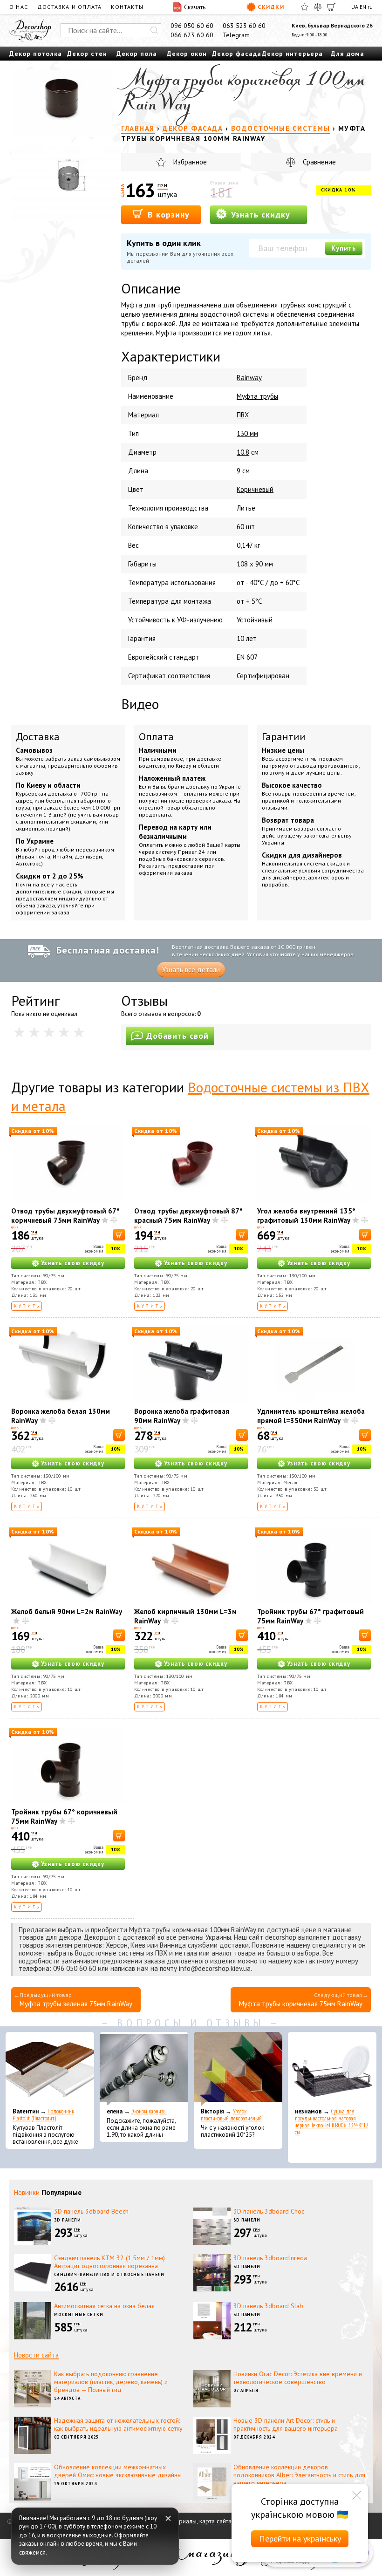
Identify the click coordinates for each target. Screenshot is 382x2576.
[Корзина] (331, 7)
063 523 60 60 (244, 26)
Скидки (271, 7)
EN (363, 7)
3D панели (68, 2220)
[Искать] (154, 30)
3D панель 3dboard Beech (91, 2211)
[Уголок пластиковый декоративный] (238, 2069)
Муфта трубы (257, 396)
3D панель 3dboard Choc (269, 2211)
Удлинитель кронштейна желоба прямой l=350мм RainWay (311, 1416)
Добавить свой (177, 1036)
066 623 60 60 (192, 35)
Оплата (156, 736)
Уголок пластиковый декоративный (231, 2115)
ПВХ (243, 415)
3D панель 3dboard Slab (268, 2306)
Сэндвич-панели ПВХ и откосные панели (109, 2274)
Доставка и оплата (69, 7)
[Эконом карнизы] (144, 2069)
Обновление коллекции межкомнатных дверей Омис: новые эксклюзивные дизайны (118, 2471)
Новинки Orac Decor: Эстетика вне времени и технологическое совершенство (298, 2378)
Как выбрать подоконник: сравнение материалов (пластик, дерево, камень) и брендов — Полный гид (111, 2382)
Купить (344, 248)
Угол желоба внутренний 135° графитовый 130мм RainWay (306, 1216)
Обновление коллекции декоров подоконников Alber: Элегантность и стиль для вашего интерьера (299, 2475)
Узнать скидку (259, 215)
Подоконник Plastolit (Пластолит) (43, 2115)
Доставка (38, 736)
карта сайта (215, 2521)
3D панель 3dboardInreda (270, 2258)
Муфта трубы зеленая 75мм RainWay (76, 2004)
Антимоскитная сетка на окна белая (104, 2306)
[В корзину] (119, 1235)
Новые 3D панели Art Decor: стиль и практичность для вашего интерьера (286, 2424)
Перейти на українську (300, 2539)
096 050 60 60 (192, 26)
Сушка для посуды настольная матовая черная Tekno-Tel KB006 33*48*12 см (332, 2122)
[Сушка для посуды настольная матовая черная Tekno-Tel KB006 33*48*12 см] (332, 2069)
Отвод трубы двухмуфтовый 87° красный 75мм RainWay (188, 1216)
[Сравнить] (318, 7)
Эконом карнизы (149, 2111)
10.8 (243, 452)
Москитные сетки (79, 2314)
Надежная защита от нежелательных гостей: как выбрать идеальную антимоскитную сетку (118, 2424)
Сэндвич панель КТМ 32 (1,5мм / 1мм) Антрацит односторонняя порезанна (109, 2262)
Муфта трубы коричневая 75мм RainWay (301, 2004)
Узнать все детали (191, 970)
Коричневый (255, 489)
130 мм (247, 433)
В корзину (167, 215)
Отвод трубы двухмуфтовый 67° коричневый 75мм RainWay (65, 1216)
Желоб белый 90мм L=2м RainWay (67, 1612)
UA (355, 7)
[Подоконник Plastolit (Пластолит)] (50, 2069)
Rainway (249, 378)
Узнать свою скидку (73, 1263)
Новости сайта (36, 2355)
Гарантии (284, 736)
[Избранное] (304, 7)
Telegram (236, 35)
